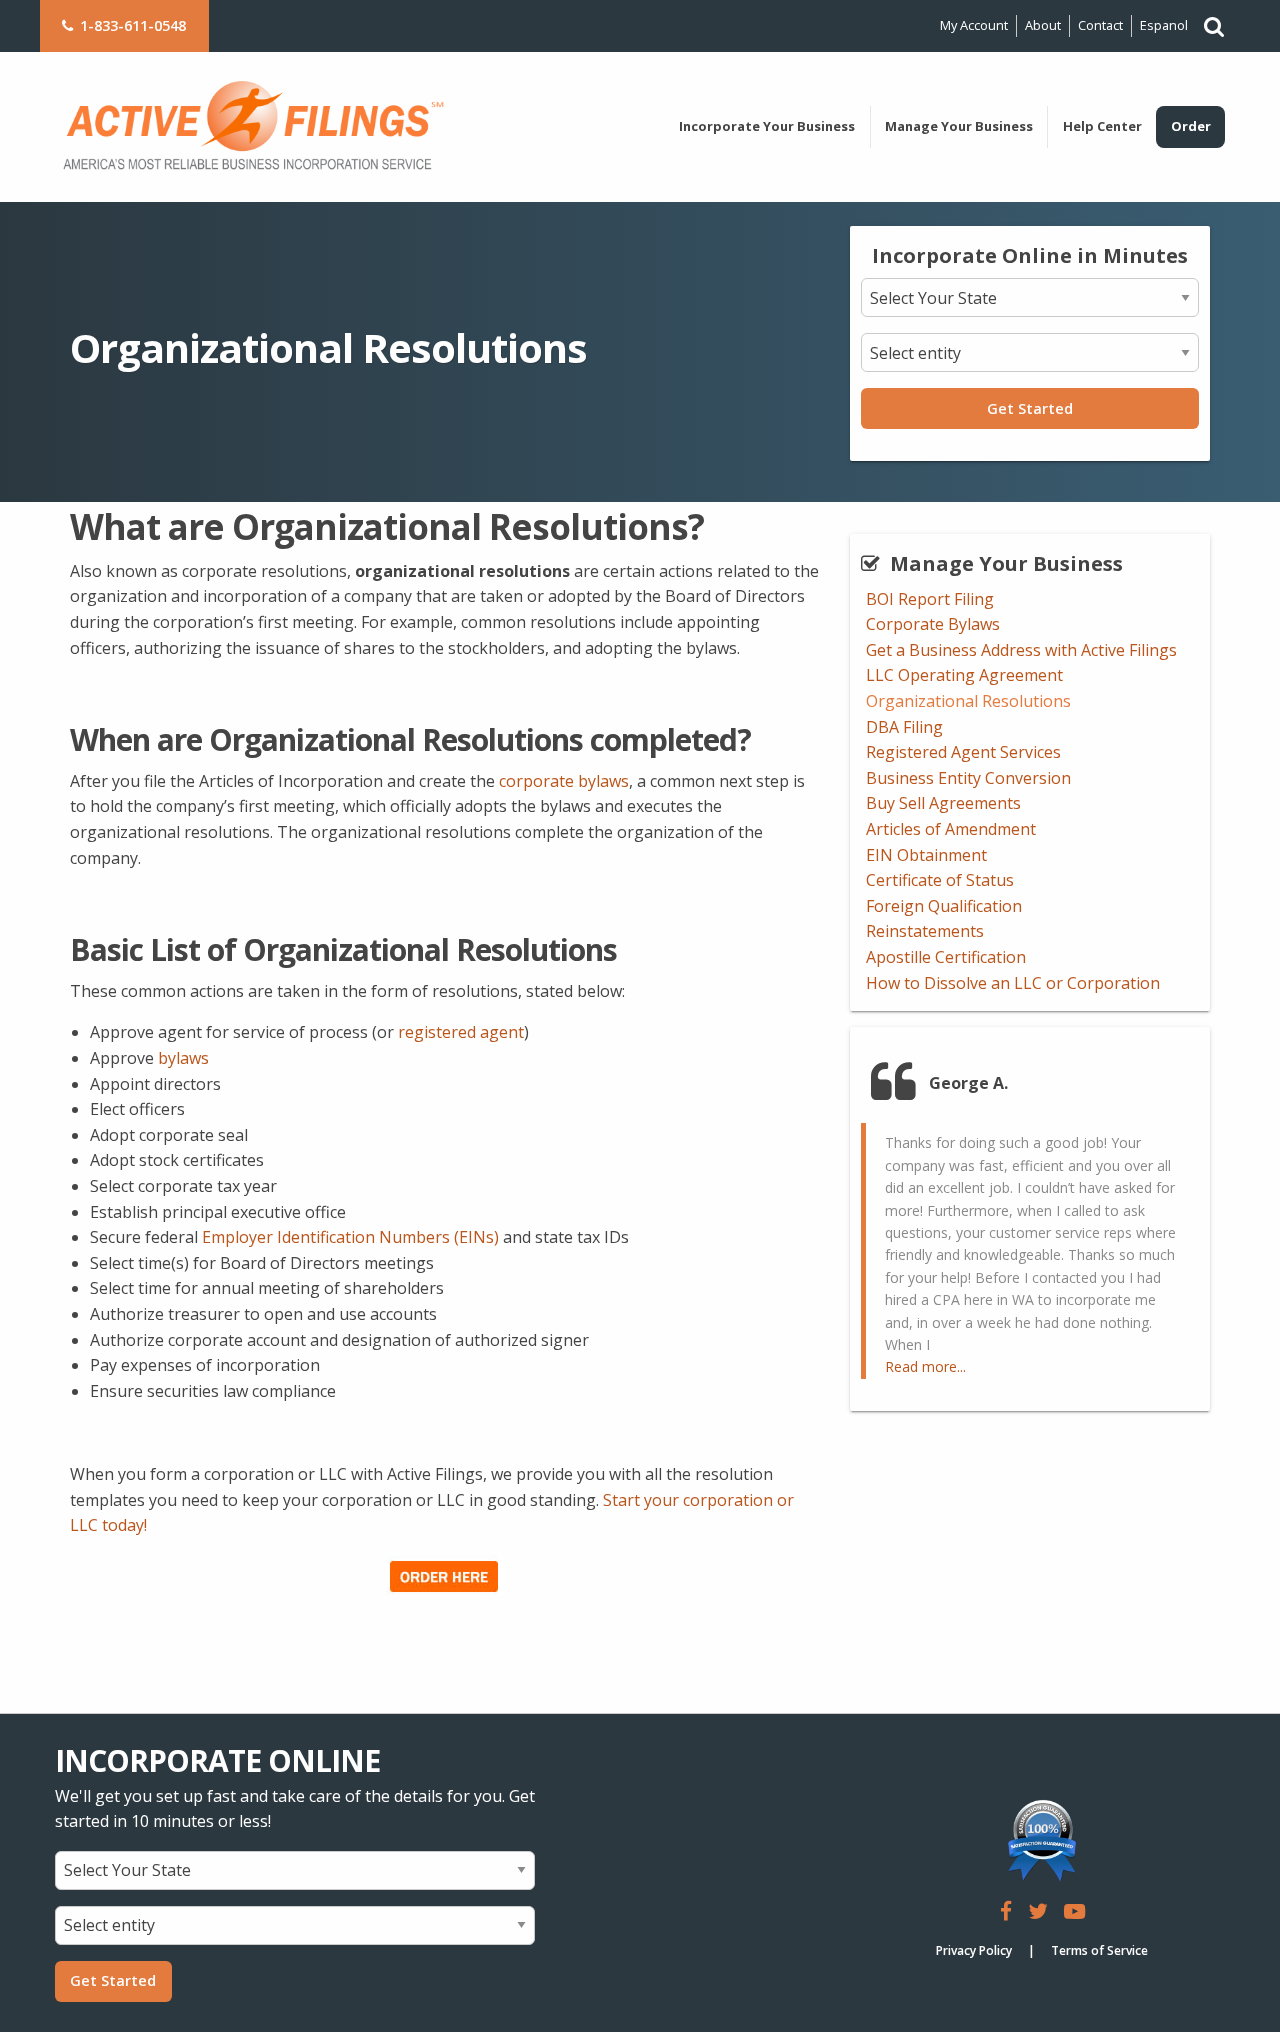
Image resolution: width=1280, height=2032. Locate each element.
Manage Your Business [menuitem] (959, 126)
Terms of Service (1099, 1950)
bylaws (183, 1058)
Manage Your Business (1006, 563)
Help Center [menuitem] (1102, 126)
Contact (1100, 25)
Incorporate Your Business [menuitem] (767, 126)
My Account (974, 25)
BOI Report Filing (930, 599)
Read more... (925, 1366)
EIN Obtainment (926, 855)
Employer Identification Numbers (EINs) (350, 1237)
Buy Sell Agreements (943, 803)
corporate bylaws (564, 781)
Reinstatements (925, 931)
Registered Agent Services (963, 752)
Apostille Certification (946, 957)
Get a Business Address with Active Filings (1021, 650)
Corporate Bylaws (933, 624)
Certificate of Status (940, 880)
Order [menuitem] (1191, 126)
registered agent (461, 1032)
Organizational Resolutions (968, 701)
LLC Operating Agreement (964, 675)
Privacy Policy (974, 1950)
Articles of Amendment (951, 829)
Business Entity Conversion (968, 778)
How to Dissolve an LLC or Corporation (1013, 983)
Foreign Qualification (944, 906)
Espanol (1164, 25)
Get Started (1030, 408)
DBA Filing (904, 727)
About (1043, 25)
